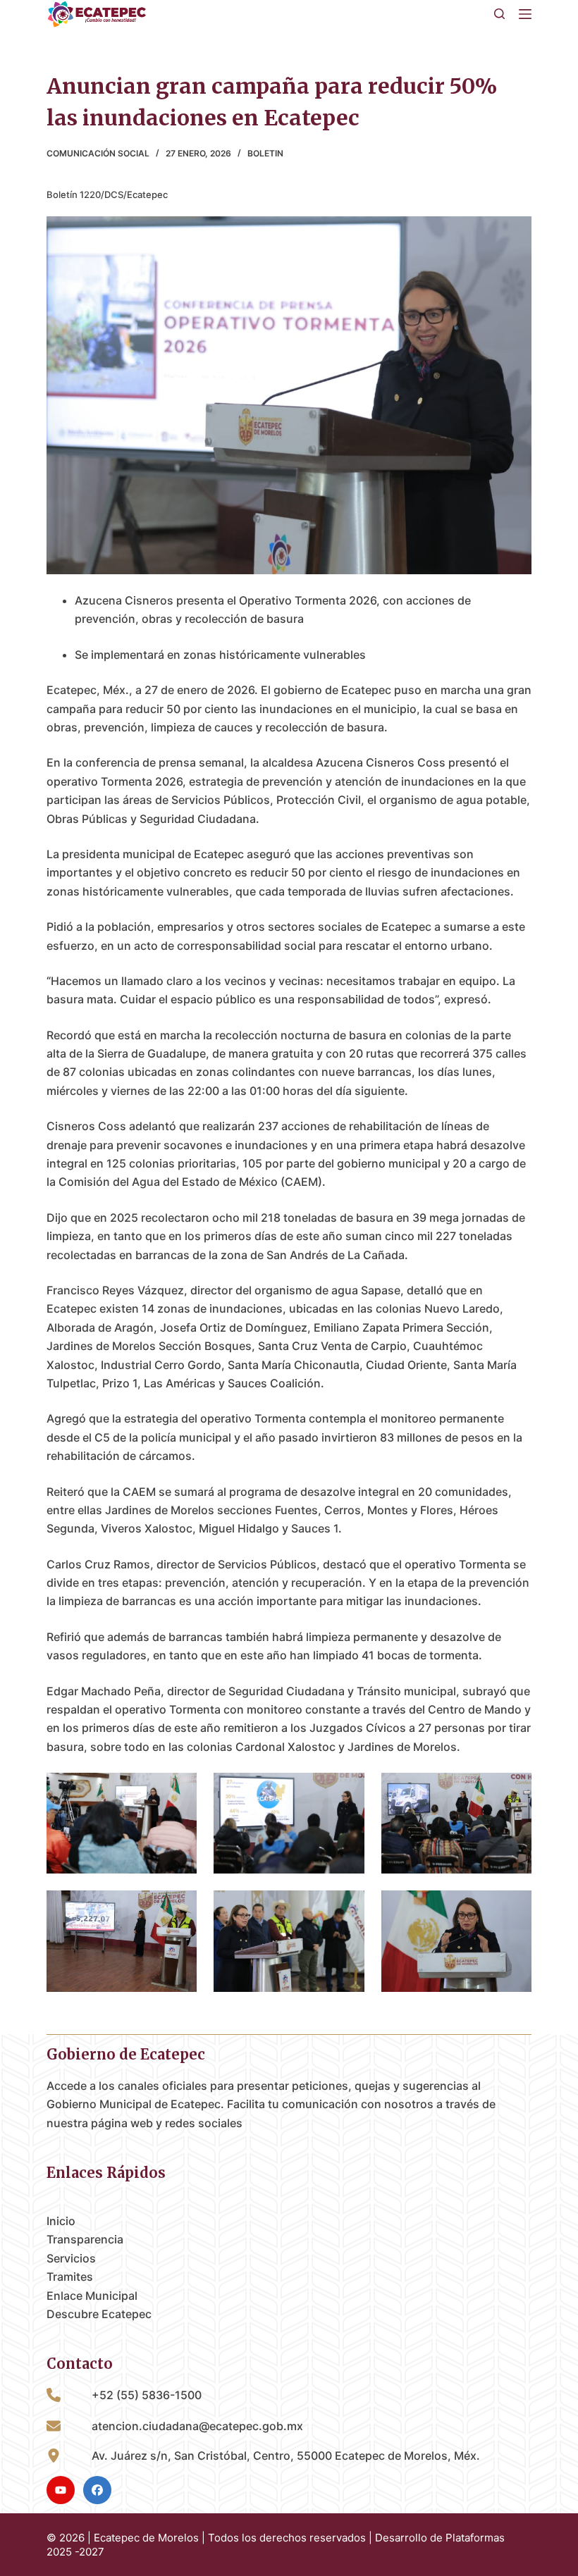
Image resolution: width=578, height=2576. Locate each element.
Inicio (61, 2221)
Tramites (70, 2277)
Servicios (71, 2258)
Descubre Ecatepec (99, 2314)
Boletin (265, 153)
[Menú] (525, 14)
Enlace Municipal (92, 2296)
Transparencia (85, 2239)
